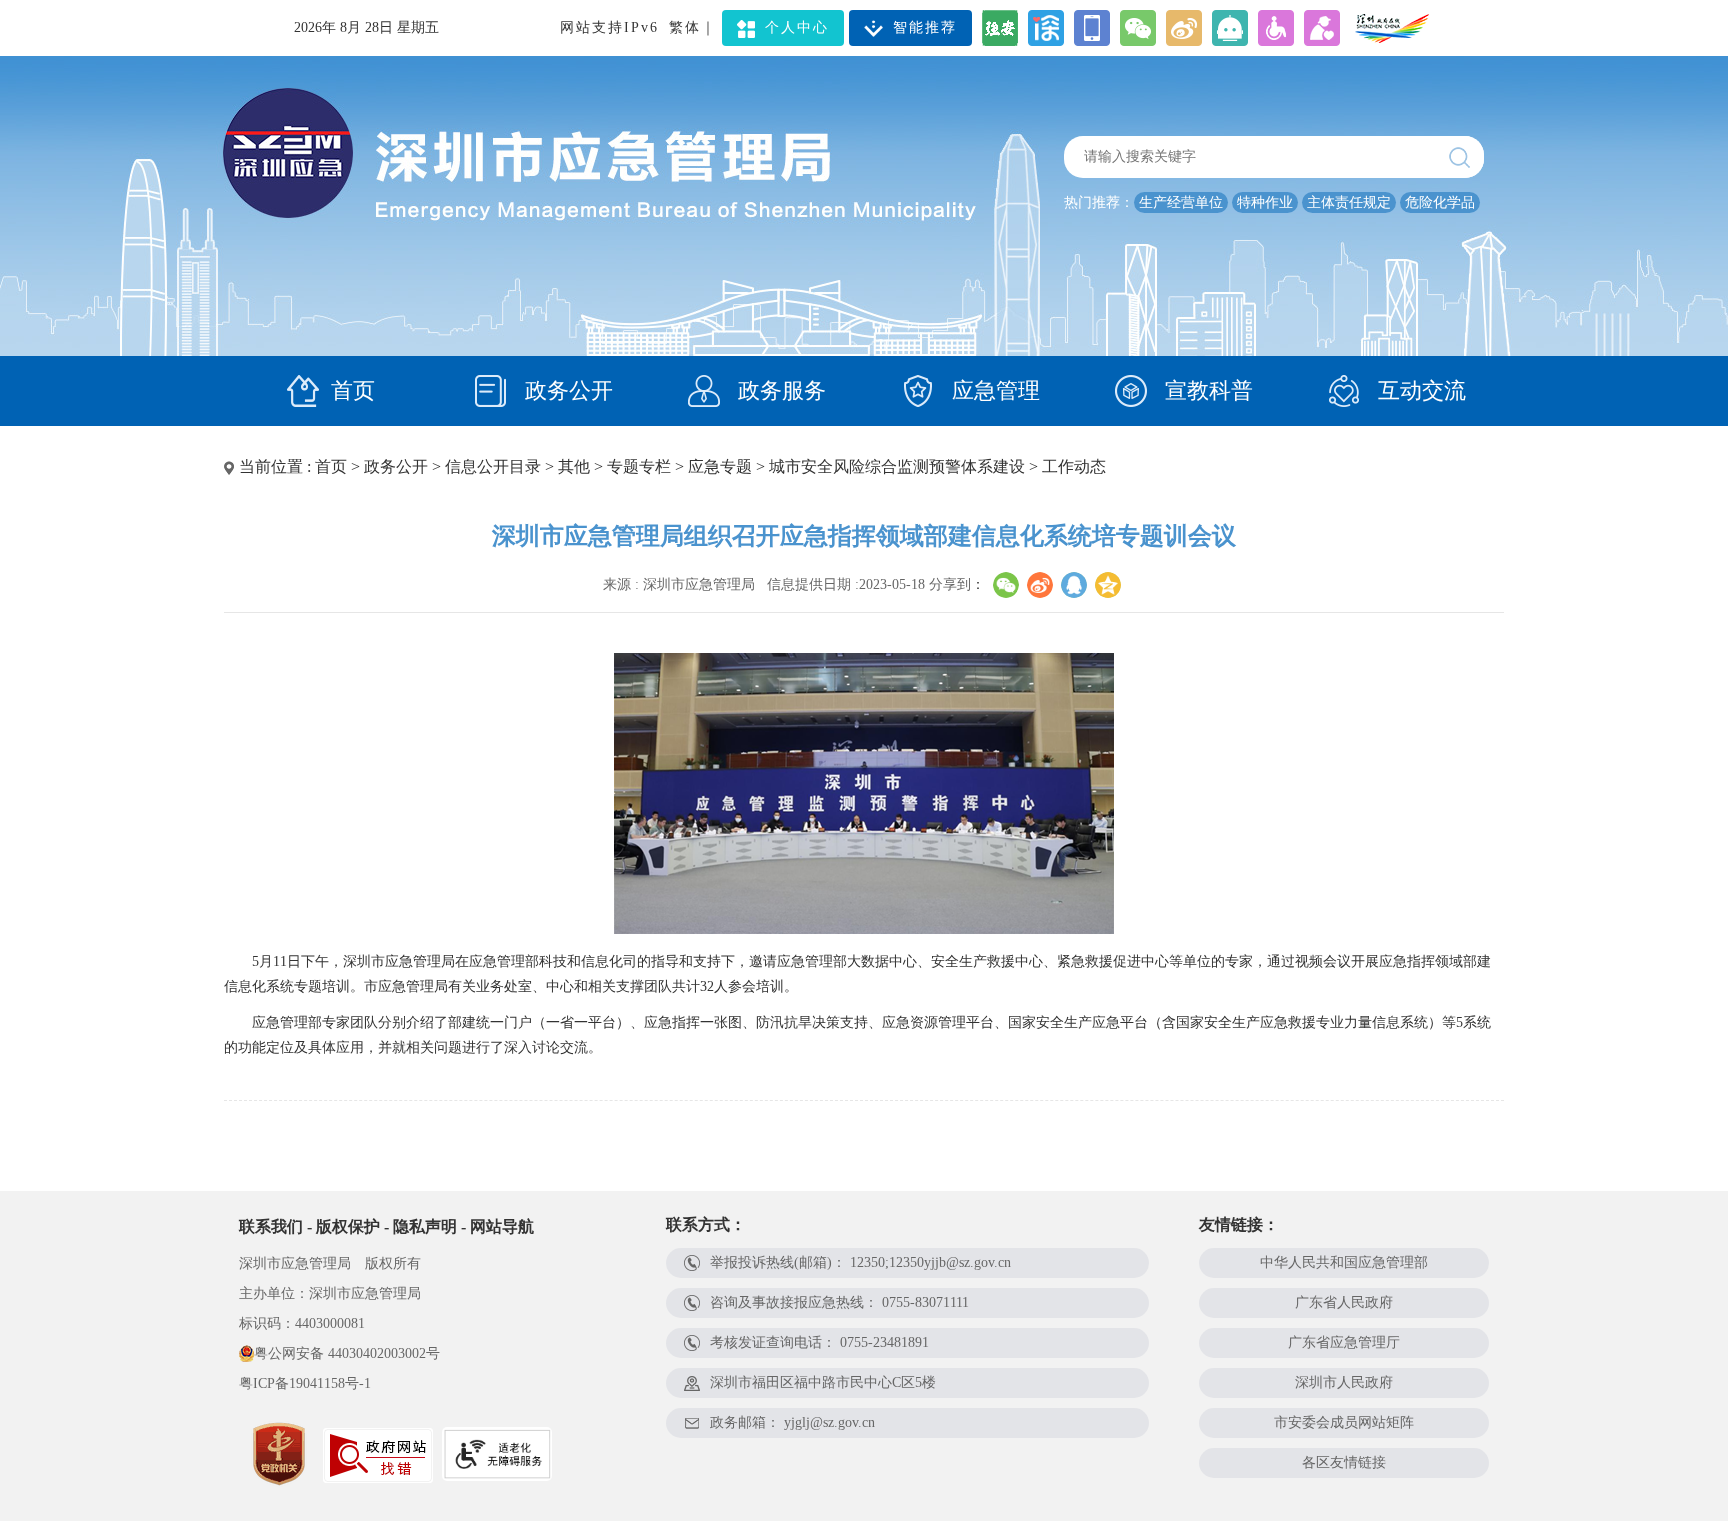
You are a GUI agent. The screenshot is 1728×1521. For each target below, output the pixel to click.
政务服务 (779, 390)
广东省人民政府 (1344, 1302)
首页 (353, 390)
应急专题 (720, 466)
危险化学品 (1440, 202)
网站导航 (502, 1226)
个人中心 (797, 27)
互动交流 (1419, 390)
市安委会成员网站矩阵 (1344, 1422)
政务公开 (566, 390)
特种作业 (1265, 202)
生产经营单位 (1181, 202)
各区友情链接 (1344, 1462)
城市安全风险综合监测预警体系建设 (897, 466)
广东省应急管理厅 (1344, 1342)
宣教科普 (1206, 390)
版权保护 (348, 1226)
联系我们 (271, 1226)
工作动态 (1074, 466)
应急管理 (993, 390)
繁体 (685, 27)
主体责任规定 (1349, 202)
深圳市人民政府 (1344, 1382)
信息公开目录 (493, 466)
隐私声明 (425, 1226)
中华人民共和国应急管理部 (1344, 1262)
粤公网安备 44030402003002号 (347, 1353)
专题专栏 (639, 466)
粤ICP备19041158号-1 (305, 1383)
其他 (574, 466)
